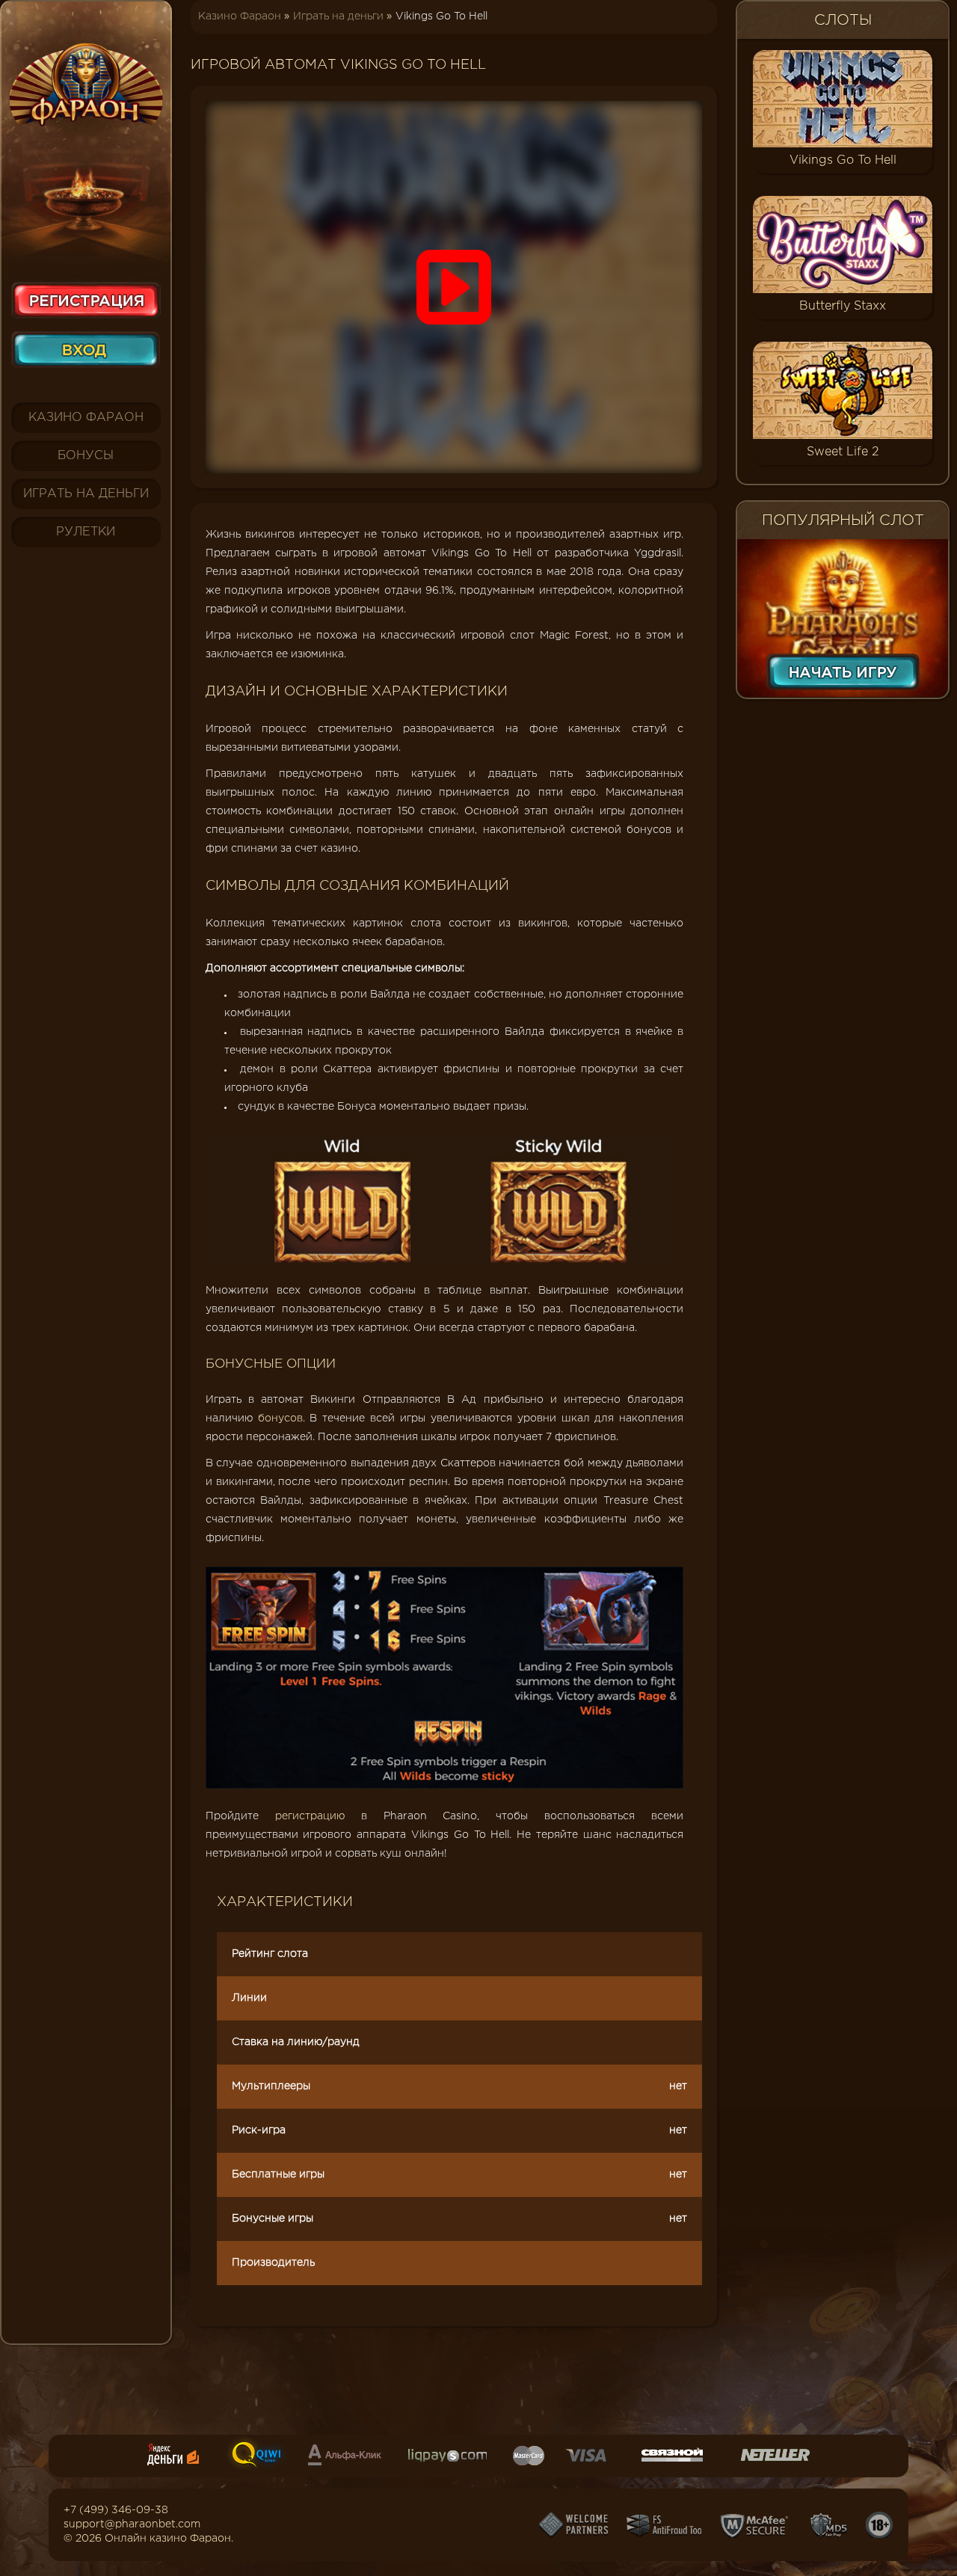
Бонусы (86, 456)
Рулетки (86, 532)
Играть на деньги (86, 494)
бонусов (280, 1418)
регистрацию (310, 1816)
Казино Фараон (86, 418)
